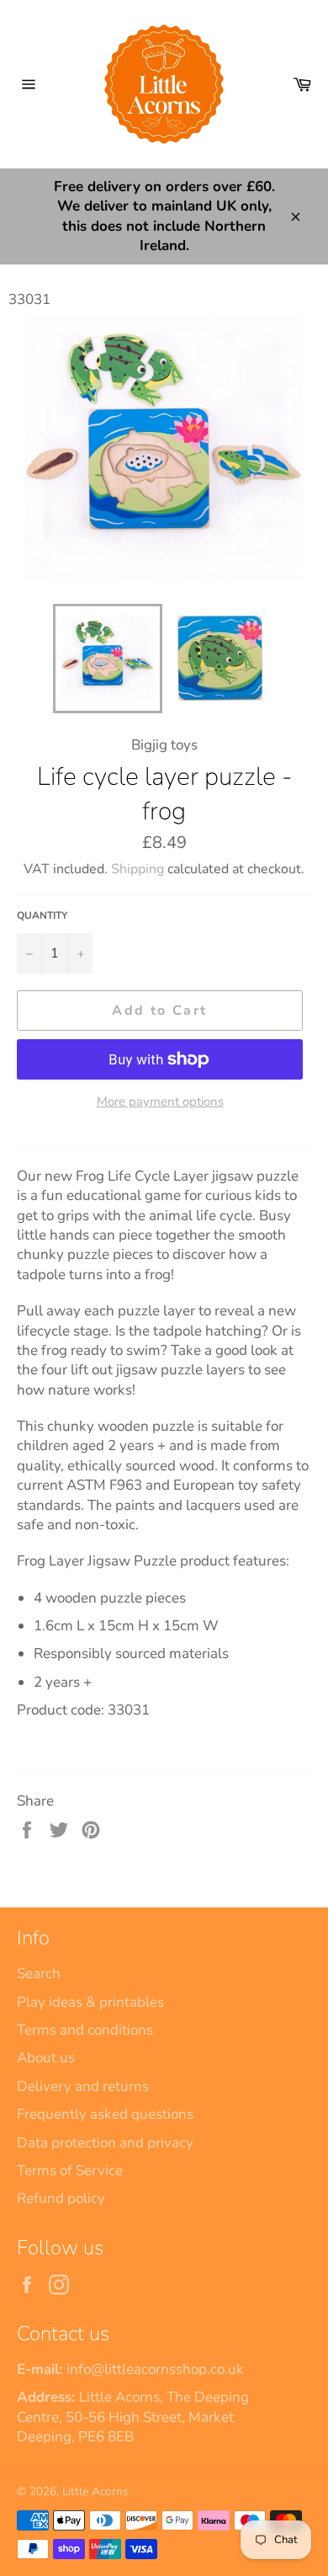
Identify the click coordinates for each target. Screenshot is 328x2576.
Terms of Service (70, 2171)
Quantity (42, 915)
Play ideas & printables (90, 2002)
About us (46, 2058)
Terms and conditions (85, 2030)
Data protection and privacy (105, 2143)
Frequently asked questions (105, 2114)
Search (39, 1973)
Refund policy (61, 2198)
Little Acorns (95, 2491)
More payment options (160, 1101)
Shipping (138, 869)
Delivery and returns (83, 2086)
